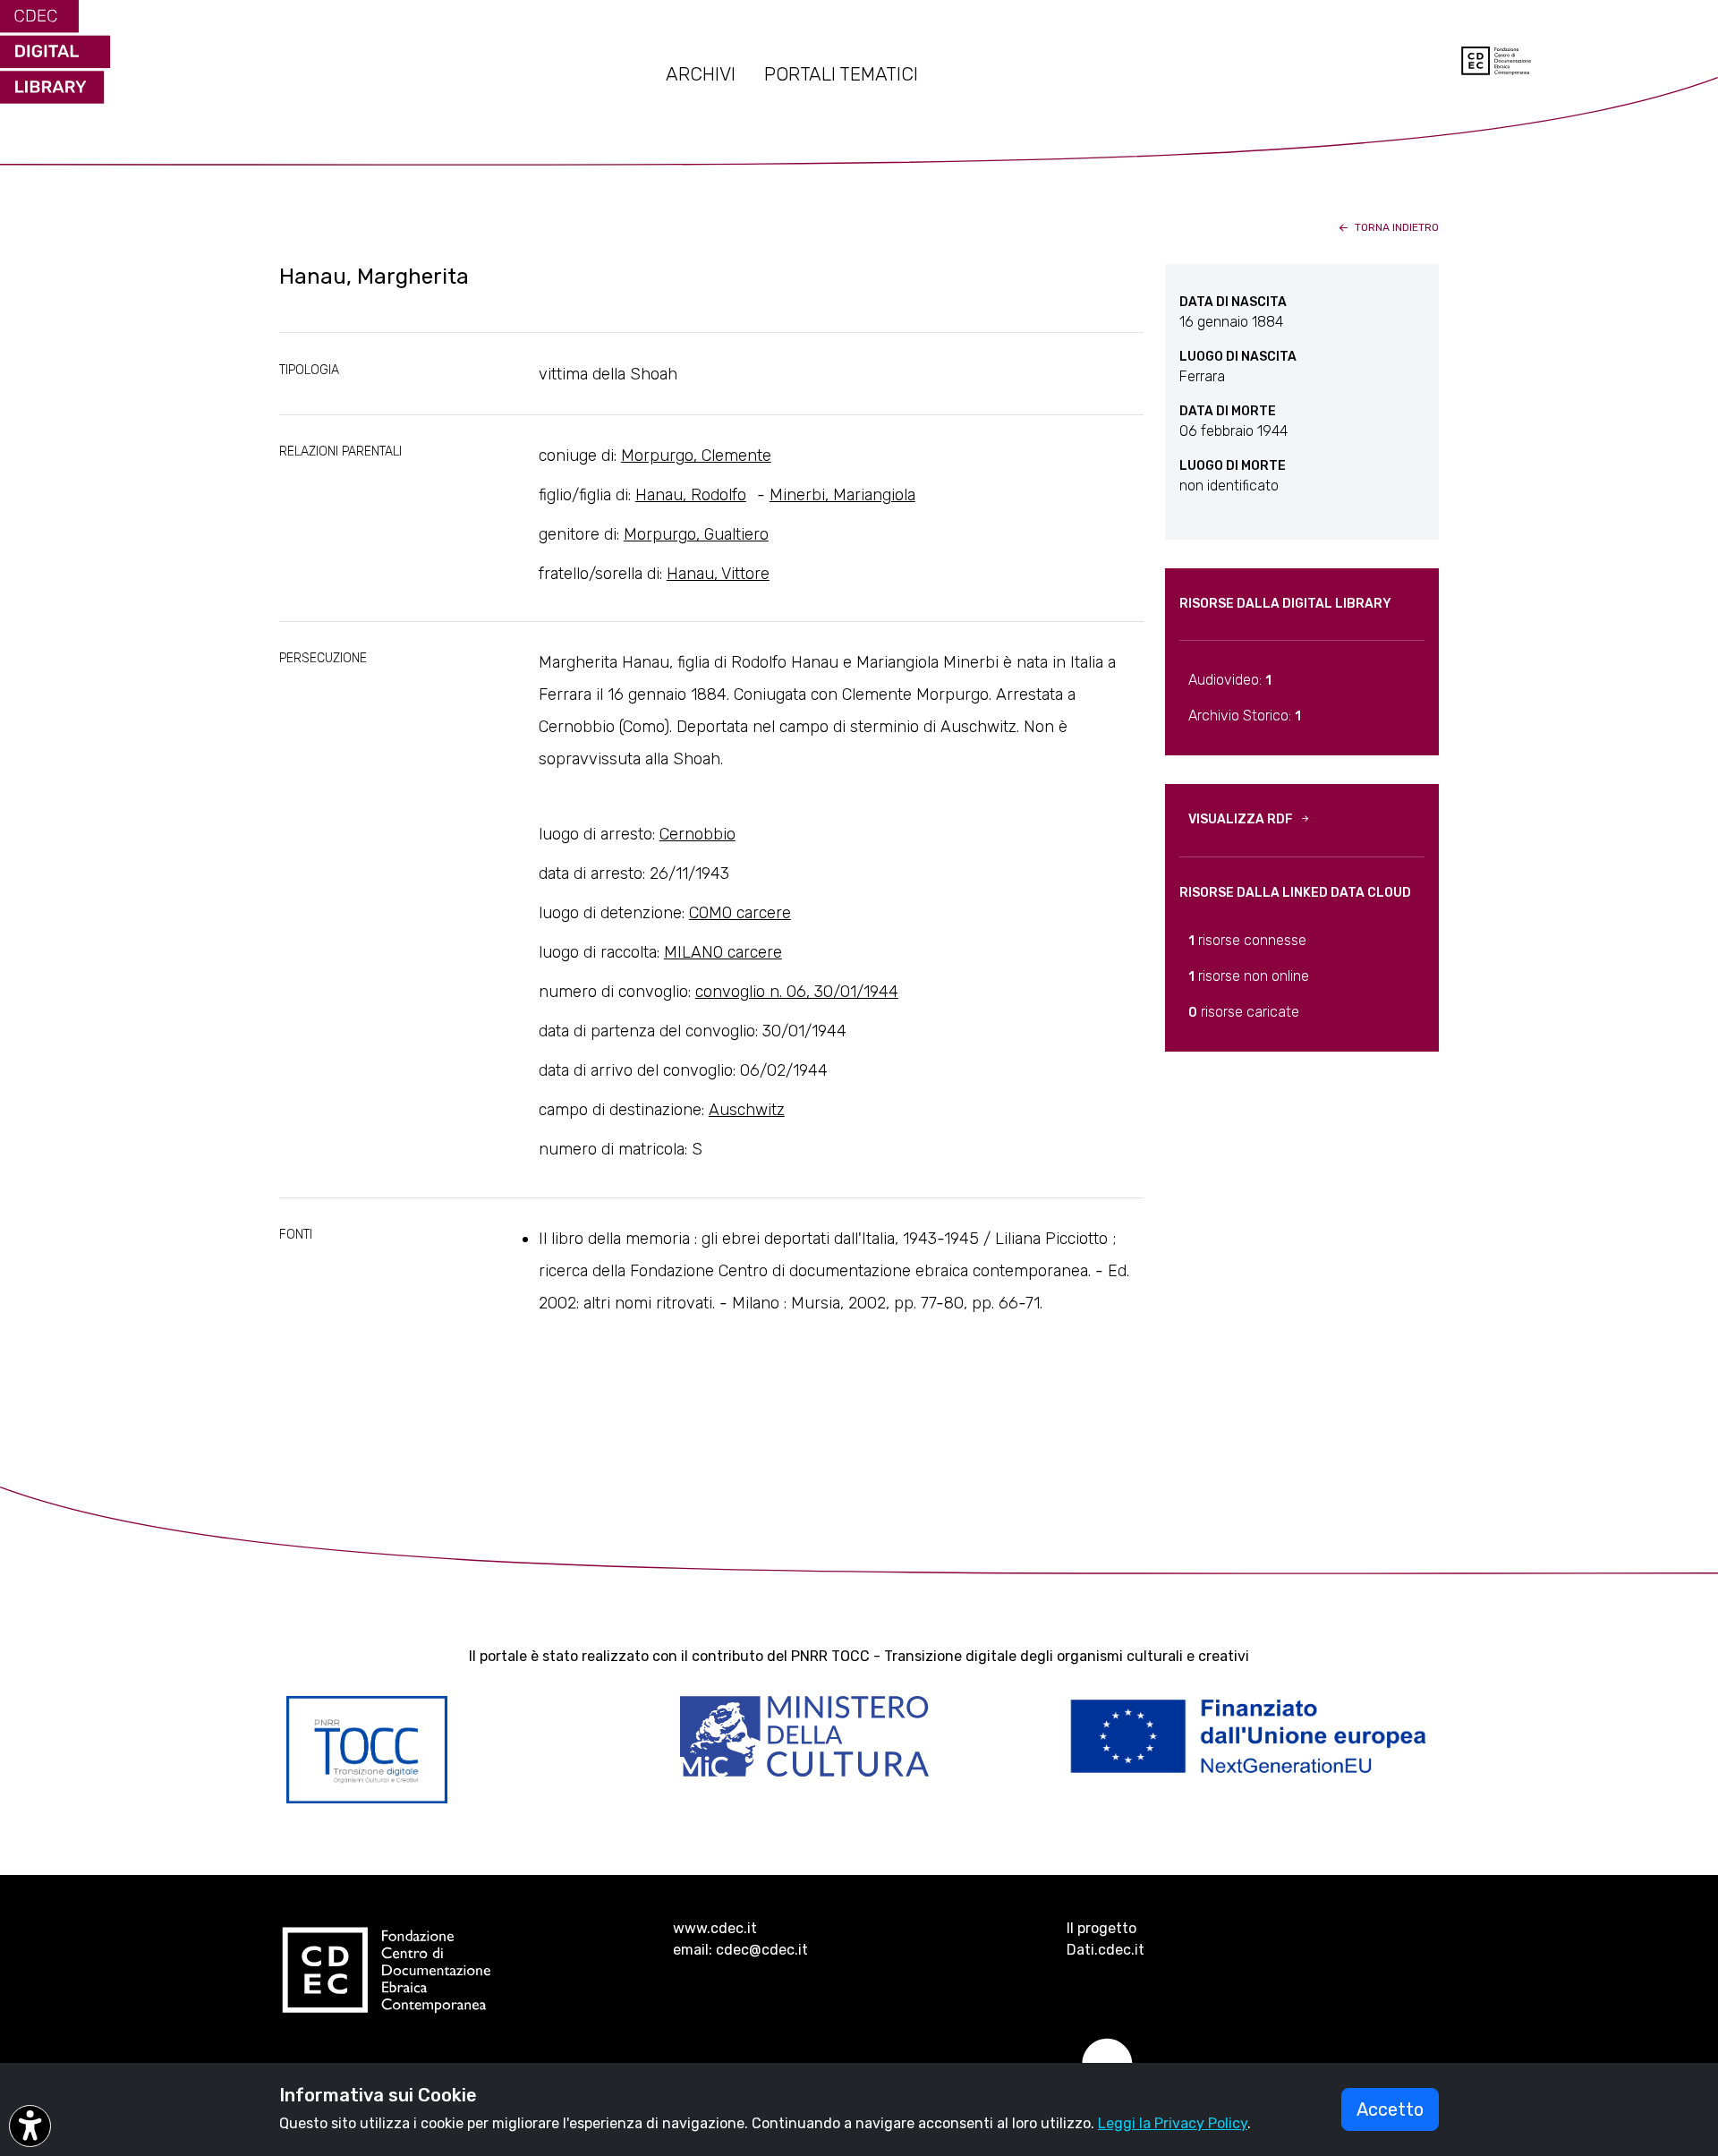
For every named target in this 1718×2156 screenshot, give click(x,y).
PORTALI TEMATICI (841, 74)
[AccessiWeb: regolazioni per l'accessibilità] (30, 2126)
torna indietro (1395, 227)
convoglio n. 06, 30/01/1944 (797, 992)
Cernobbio (697, 834)
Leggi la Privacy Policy (1173, 2123)
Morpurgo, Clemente (696, 456)
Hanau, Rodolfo (691, 495)
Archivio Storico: (1245, 716)
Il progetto (1101, 1928)
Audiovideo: (1230, 680)
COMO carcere (740, 913)
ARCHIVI (701, 74)
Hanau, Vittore (718, 574)
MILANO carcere (723, 952)
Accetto (1390, 2109)
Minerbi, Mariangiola (842, 495)
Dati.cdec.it (1106, 1950)
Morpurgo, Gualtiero (696, 534)
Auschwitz (747, 1110)
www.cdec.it (715, 1928)
